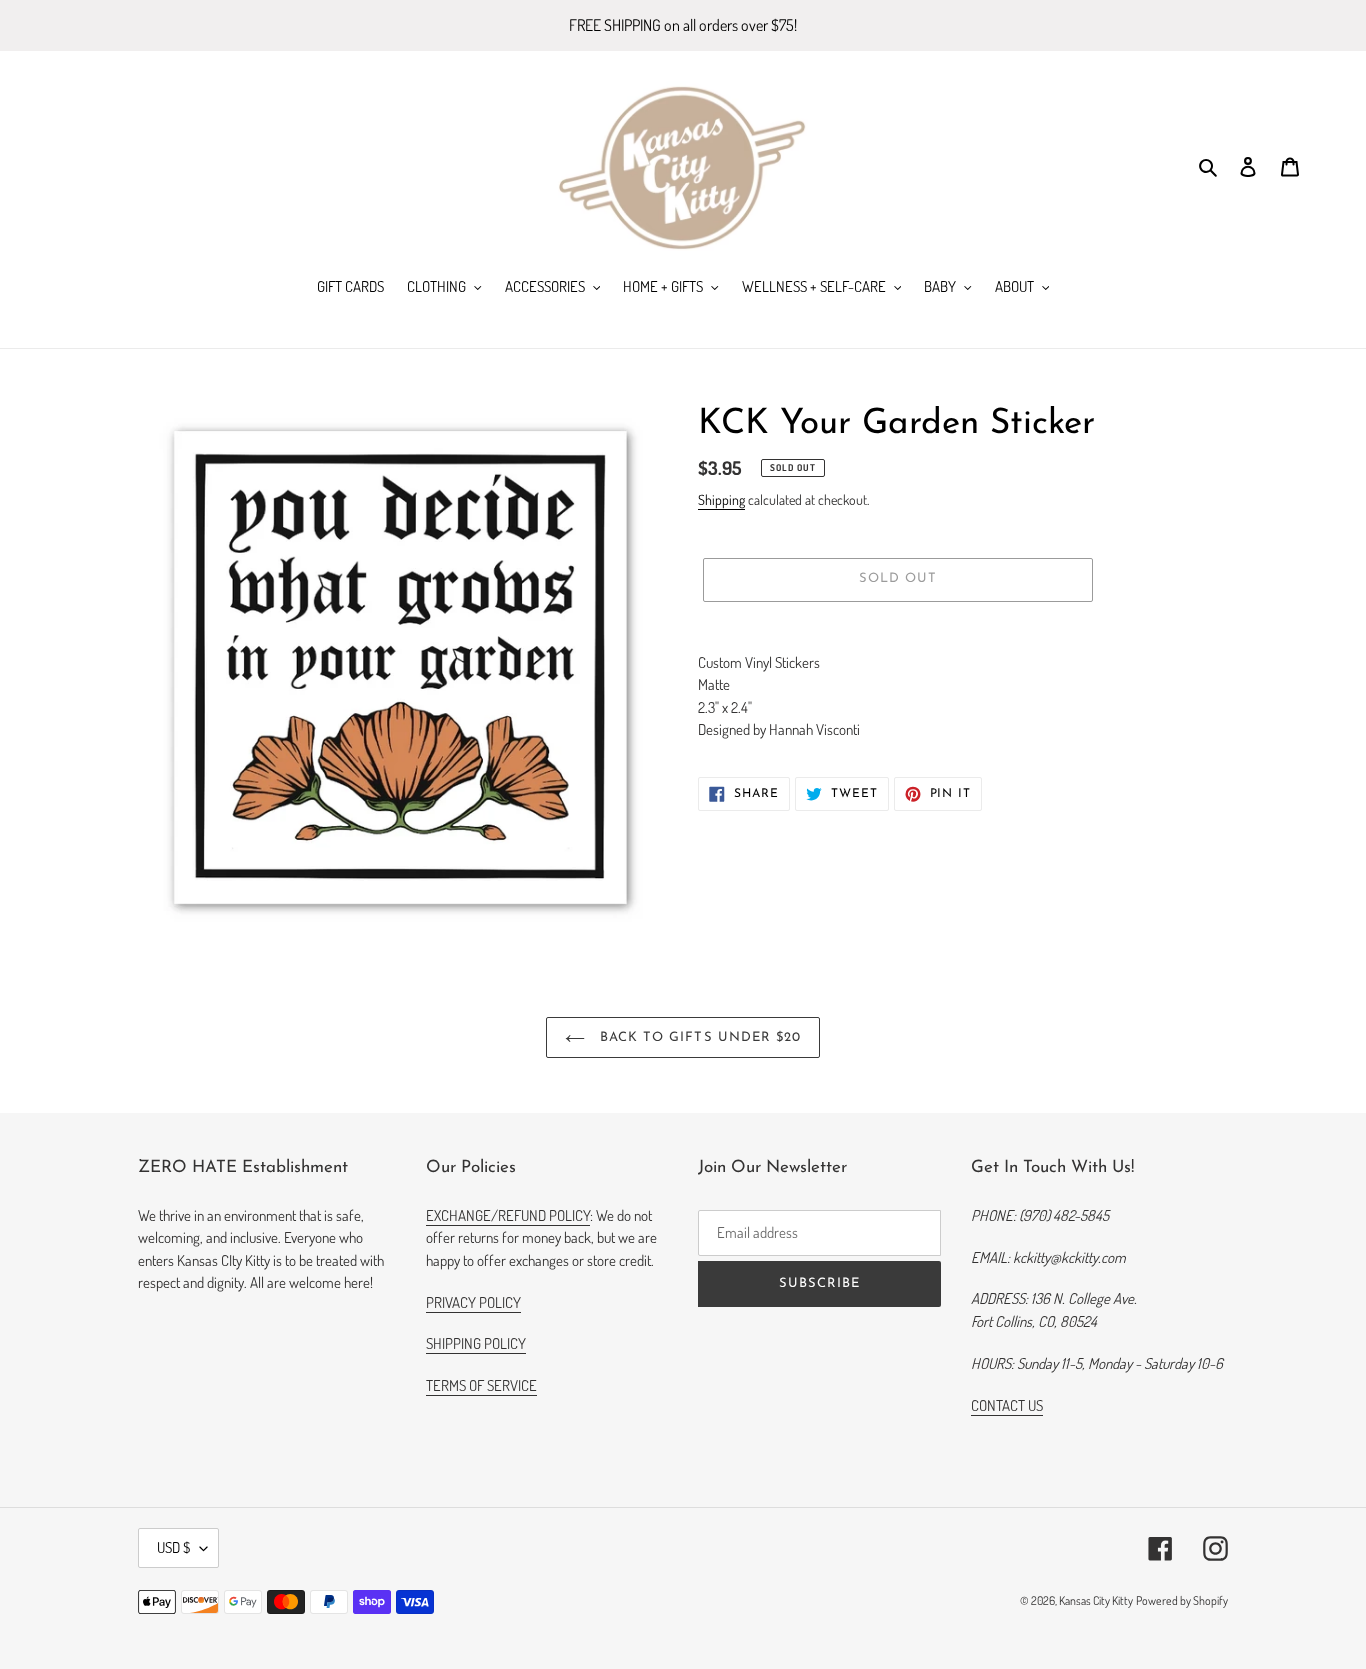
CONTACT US (1007, 1405)
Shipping (721, 499)
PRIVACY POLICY (473, 1302)
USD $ (173, 1547)
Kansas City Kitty (1096, 1600)
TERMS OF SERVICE (481, 1385)
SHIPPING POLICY (476, 1343)
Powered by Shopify (1182, 1600)
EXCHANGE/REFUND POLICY (508, 1215)
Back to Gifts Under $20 (698, 1037)
